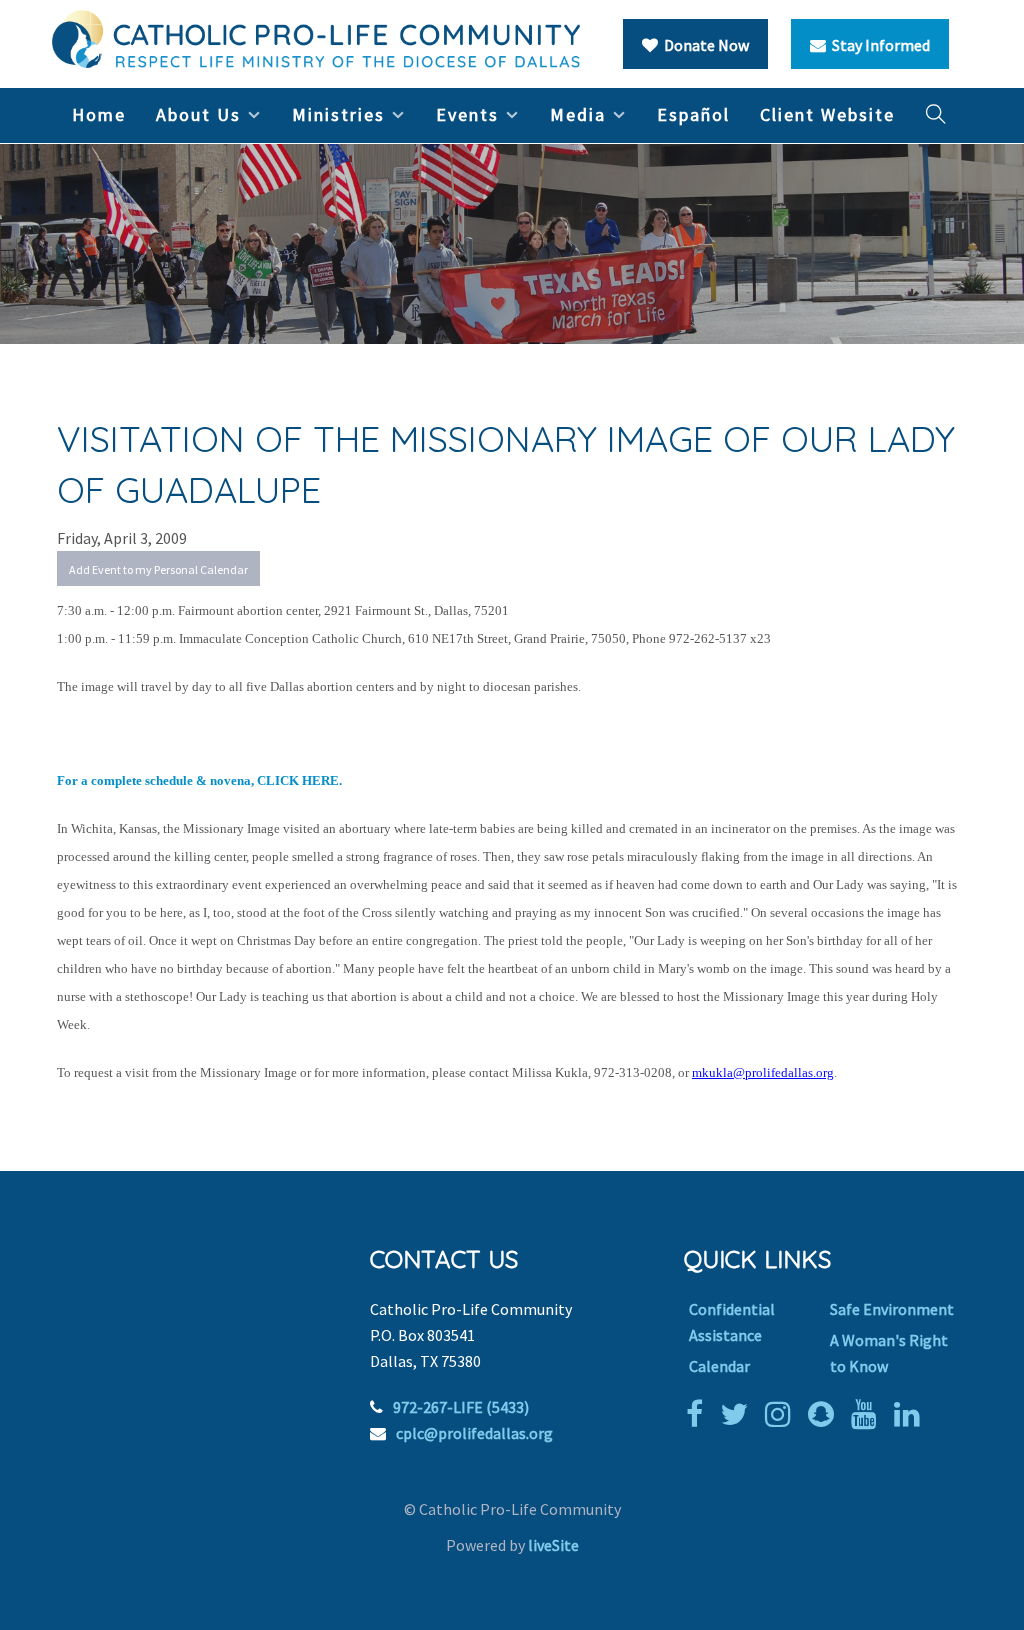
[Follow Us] (739, 1414)
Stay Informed (878, 45)
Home (99, 114)
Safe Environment (892, 1309)
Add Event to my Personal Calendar (158, 569)
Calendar (719, 1366)
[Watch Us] (869, 1414)
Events (467, 114)
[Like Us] (699, 1414)
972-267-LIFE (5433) (461, 1407)
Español (693, 114)
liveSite (553, 1545)
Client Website (827, 114)
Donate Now (703, 45)
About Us (198, 114)
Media (578, 114)
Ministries (338, 114)
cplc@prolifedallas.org (474, 1433)
